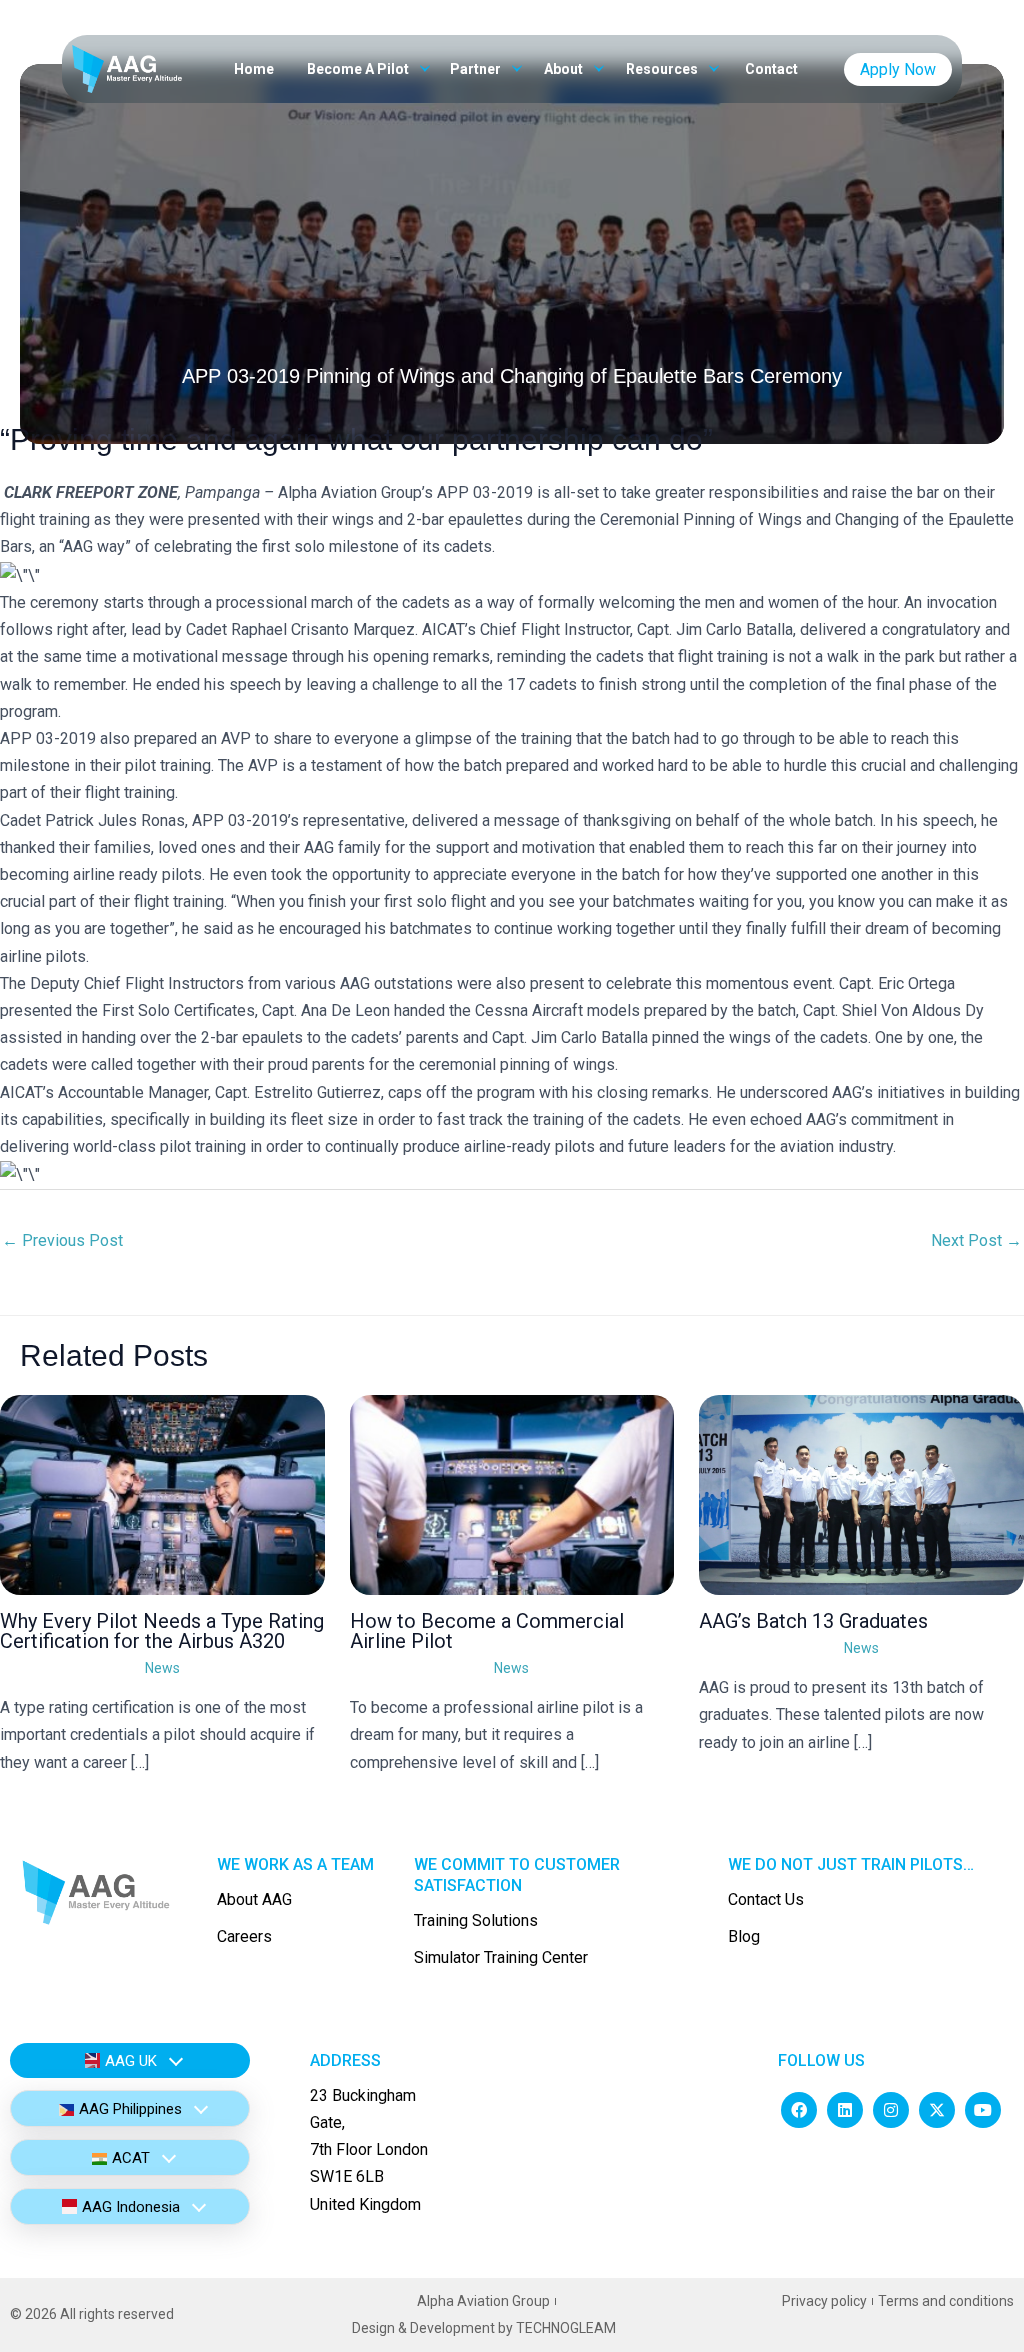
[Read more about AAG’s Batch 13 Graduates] (861, 1493)
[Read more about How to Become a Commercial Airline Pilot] (512, 1493)
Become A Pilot (359, 69)
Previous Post (62, 1240)
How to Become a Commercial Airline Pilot (487, 1631)
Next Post (976, 1240)
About (565, 69)
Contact (771, 69)
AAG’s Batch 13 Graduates (813, 1621)
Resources (663, 69)
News (162, 1668)
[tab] (130, 2060)
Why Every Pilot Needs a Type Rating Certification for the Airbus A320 (162, 1631)
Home (254, 69)
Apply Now (898, 69)
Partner (477, 69)
